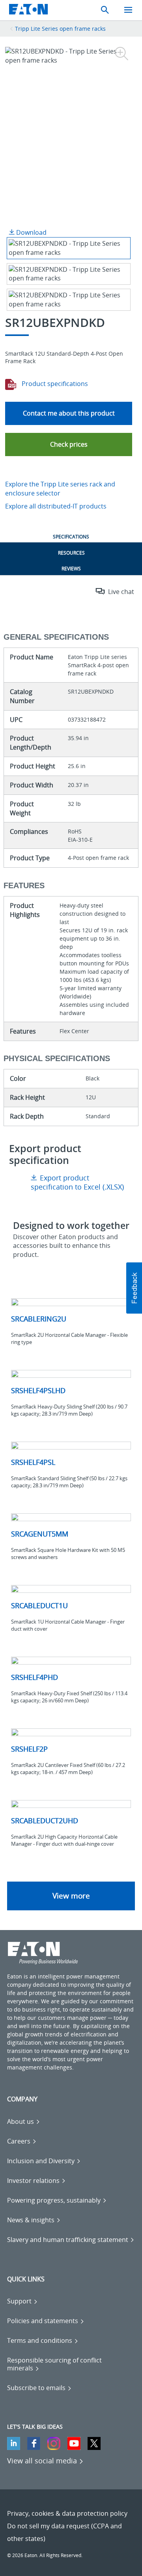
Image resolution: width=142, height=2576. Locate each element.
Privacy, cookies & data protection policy (67, 2513)
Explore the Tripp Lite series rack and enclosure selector (60, 489)
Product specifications (54, 384)
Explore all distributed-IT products (56, 506)
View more (71, 1896)
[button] (69, 444)
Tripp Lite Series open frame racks (60, 29)
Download (31, 232)
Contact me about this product (69, 413)
